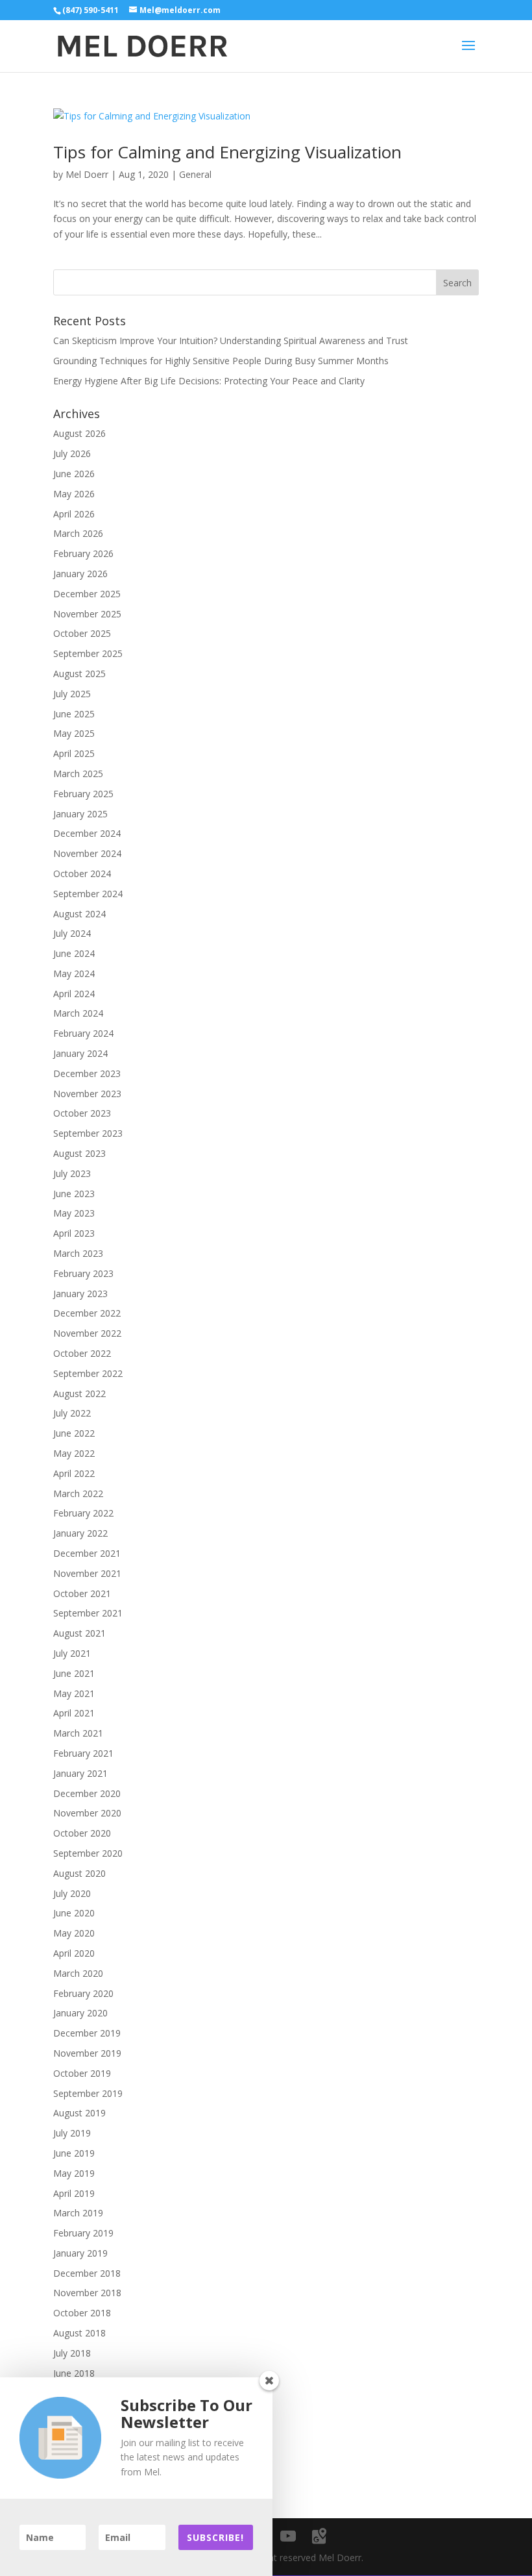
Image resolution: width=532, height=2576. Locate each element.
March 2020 (78, 1973)
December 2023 (87, 1073)
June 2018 (74, 2373)
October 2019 (82, 2073)
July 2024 (72, 933)
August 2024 (79, 914)
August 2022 (79, 1393)
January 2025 (80, 814)
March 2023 (78, 1253)
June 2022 (74, 1433)
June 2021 (74, 1673)
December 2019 (87, 2033)
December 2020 (87, 1793)
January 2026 (80, 574)
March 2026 (78, 533)
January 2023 (80, 1294)
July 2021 (72, 1653)
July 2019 (72, 2133)
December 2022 (87, 1313)
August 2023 (79, 1153)
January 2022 (80, 1533)
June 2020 (74, 1913)
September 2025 (88, 653)
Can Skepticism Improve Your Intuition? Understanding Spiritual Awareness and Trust (231, 341)
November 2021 (87, 1573)
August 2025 (79, 674)
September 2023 (88, 1133)
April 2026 (74, 514)
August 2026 (79, 433)
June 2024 (74, 953)
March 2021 (78, 1733)
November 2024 (87, 853)
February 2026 (83, 553)
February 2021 (83, 1753)
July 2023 (72, 1173)
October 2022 (82, 1353)
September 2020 (88, 1853)
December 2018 (87, 2273)
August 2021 (79, 1633)
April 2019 (74, 2193)
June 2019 (74, 2153)
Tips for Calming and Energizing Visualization (227, 152)
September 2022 (88, 1373)
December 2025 (87, 594)
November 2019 (87, 2053)
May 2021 (74, 1693)
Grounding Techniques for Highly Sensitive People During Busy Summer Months (221, 361)
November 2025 (87, 614)
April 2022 (74, 1473)
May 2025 (74, 733)
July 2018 (72, 2353)
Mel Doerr (87, 174)
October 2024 (82, 873)
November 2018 (87, 2293)
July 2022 (72, 1413)
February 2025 (83, 794)
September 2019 (88, 2093)
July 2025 (72, 694)
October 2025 (82, 633)
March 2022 (78, 1493)
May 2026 (74, 494)
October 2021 (82, 1593)
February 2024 (83, 1033)
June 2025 (74, 714)
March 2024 (78, 1013)
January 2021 (80, 1773)
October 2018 (82, 2313)
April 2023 (74, 1233)
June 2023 (74, 1194)
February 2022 (83, 1513)
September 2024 (88, 894)
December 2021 (87, 1553)
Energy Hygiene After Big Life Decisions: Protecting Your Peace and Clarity (209, 381)
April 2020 (74, 1953)
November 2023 (87, 1094)
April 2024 (74, 994)
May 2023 (74, 1213)
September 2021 (88, 1613)
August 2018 (79, 2333)
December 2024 (87, 833)
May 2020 (74, 1933)
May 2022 (74, 1453)
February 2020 (83, 1993)
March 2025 (78, 774)
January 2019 (80, 2253)
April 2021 (74, 1713)
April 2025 (74, 753)
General (195, 174)
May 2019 (74, 2173)
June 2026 (74, 474)
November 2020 (87, 1813)
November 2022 (87, 1333)
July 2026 (72, 453)
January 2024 (80, 1053)
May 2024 (74, 973)
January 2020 (80, 2013)
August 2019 (79, 2113)
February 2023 (83, 1273)
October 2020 (82, 1833)
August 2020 (79, 1873)
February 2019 (83, 2233)
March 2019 (78, 2213)
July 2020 (72, 1893)
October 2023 (82, 1113)
